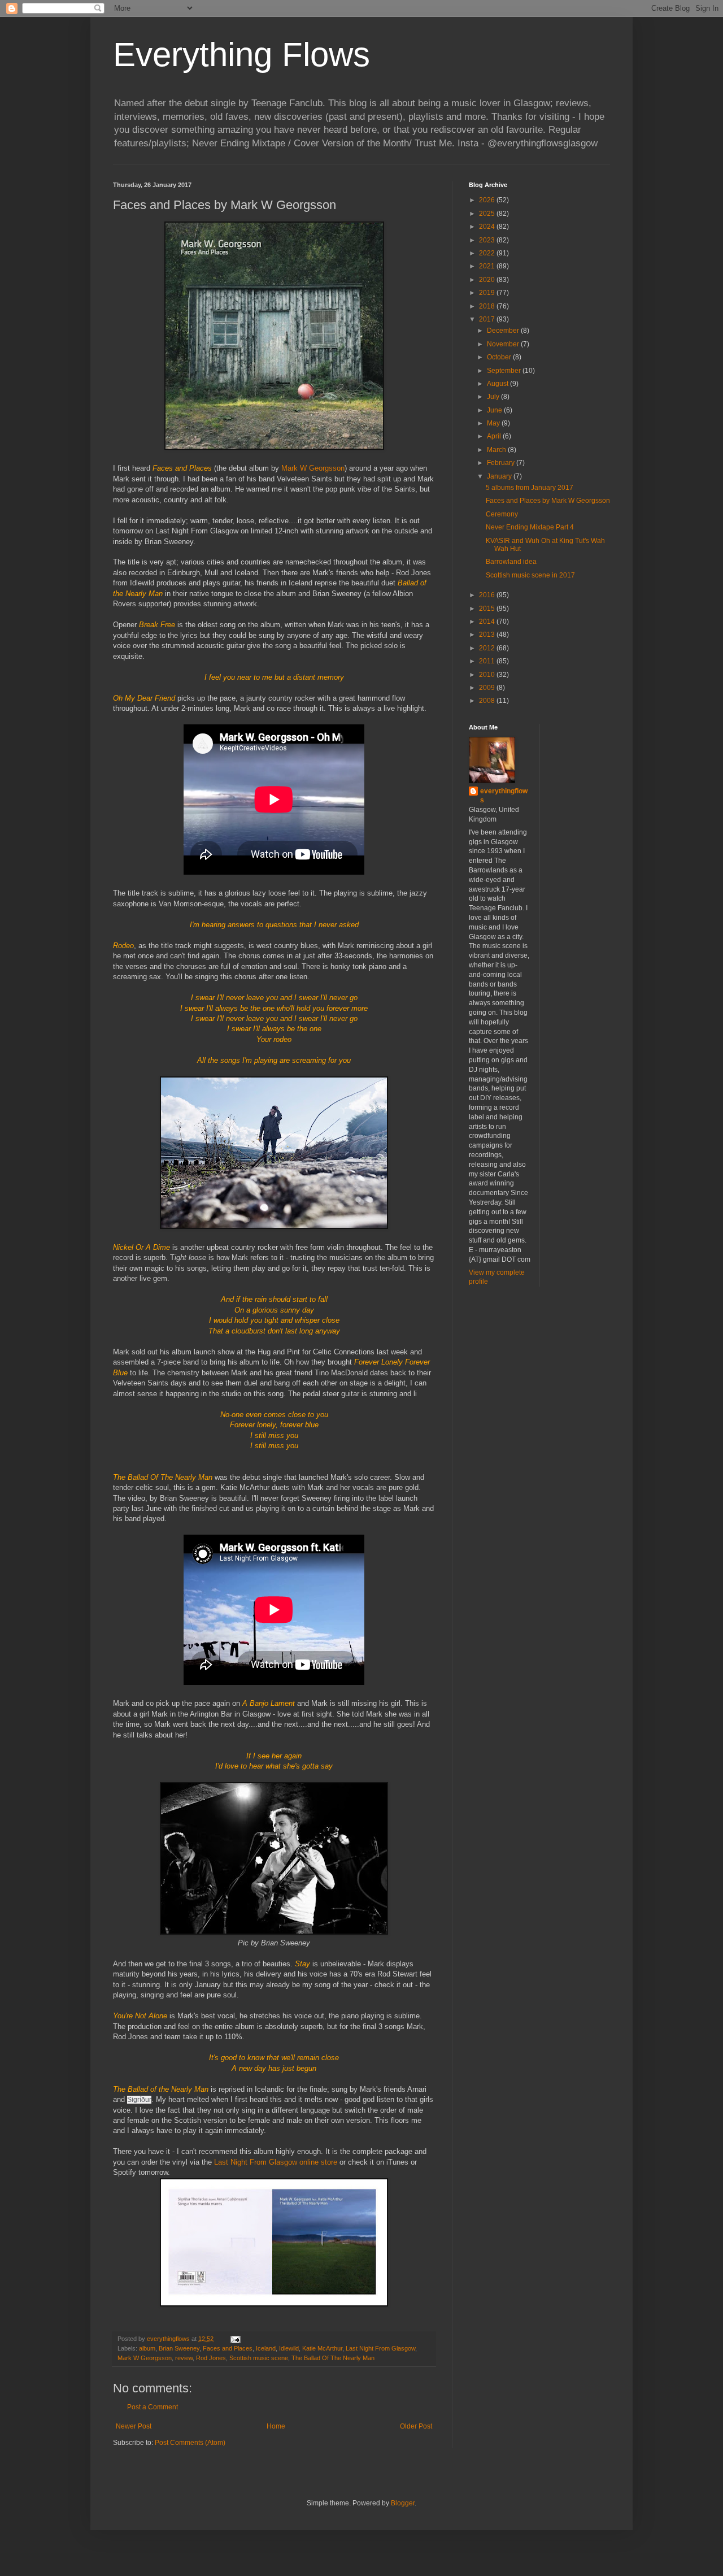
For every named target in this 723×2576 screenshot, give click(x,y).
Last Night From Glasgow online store (276, 2162)
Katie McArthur (322, 2348)
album (147, 2348)
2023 (488, 240)
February (502, 463)
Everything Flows (241, 55)
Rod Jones (211, 2358)
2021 (488, 266)
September (505, 371)
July (494, 397)
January (500, 476)
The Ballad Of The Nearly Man (333, 2358)
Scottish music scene (259, 2358)
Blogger (403, 2503)
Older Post (416, 2426)
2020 (488, 280)
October (500, 357)
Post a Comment (153, 2407)
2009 (488, 688)
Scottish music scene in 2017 (530, 575)
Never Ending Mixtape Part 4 (530, 527)
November (504, 344)
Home (276, 2426)
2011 (488, 661)
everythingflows (504, 796)
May (494, 423)
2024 (488, 227)
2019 (488, 293)
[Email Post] (235, 2339)
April (495, 436)
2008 (488, 701)
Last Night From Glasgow (380, 2348)
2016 (488, 595)
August (498, 384)
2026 (488, 200)
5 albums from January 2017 (530, 488)
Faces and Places (228, 2348)
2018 (488, 306)
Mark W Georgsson (313, 468)
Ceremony (502, 514)
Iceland (266, 2348)
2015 (488, 609)
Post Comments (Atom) (190, 2443)
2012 (488, 648)
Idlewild (289, 2348)
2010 (488, 675)
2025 (488, 214)
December (504, 331)
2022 (488, 253)
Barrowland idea (511, 562)
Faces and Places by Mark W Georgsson (548, 501)
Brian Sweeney (179, 2348)
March (497, 450)
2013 (488, 635)
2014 (488, 622)
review (184, 2358)
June (495, 410)
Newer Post (134, 2426)
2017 (488, 319)
